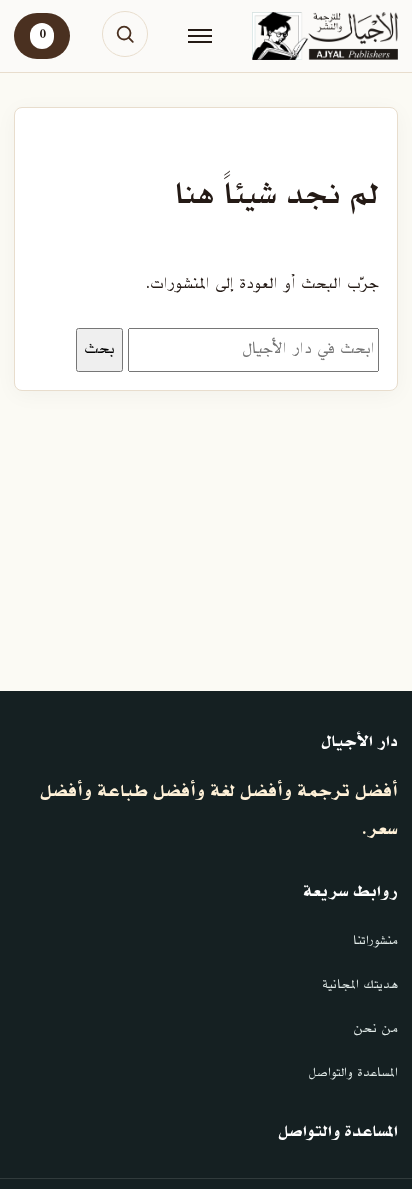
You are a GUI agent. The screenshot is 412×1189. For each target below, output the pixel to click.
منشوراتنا (375, 941)
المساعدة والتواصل (353, 1073)
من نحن (375, 1029)
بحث (99, 349)
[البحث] (125, 34)
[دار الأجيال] (325, 36)
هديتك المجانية (360, 985)
